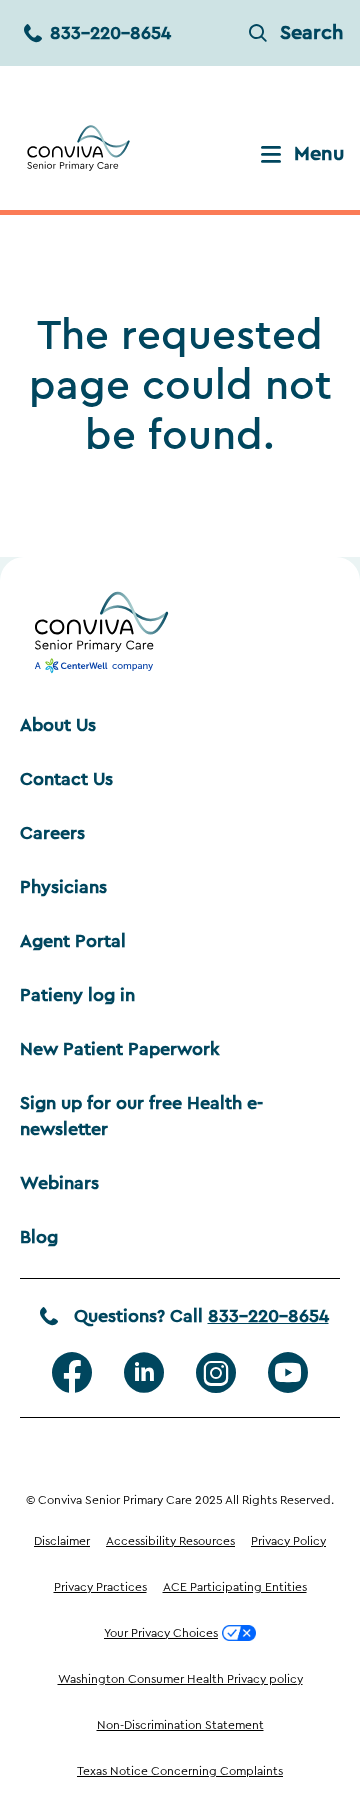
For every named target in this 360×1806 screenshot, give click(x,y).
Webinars (59, 1183)
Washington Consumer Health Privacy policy (180, 1679)
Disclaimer (62, 1541)
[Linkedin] (144, 1373)
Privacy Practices (100, 1587)
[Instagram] (216, 1373)
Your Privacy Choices (161, 1633)
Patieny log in (77, 995)
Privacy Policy (288, 1541)
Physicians (63, 887)
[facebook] (72, 1373)
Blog (39, 1237)
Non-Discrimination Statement (180, 1725)
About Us (58, 725)
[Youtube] (288, 1373)
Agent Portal (73, 941)
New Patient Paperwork (120, 1049)
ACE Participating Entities (235, 1587)
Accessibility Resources (170, 1541)
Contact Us (66, 779)
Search (312, 33)
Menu (319, 154)
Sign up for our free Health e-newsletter (141, 1116)
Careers (52, 833)
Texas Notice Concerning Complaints (180, 1771)
